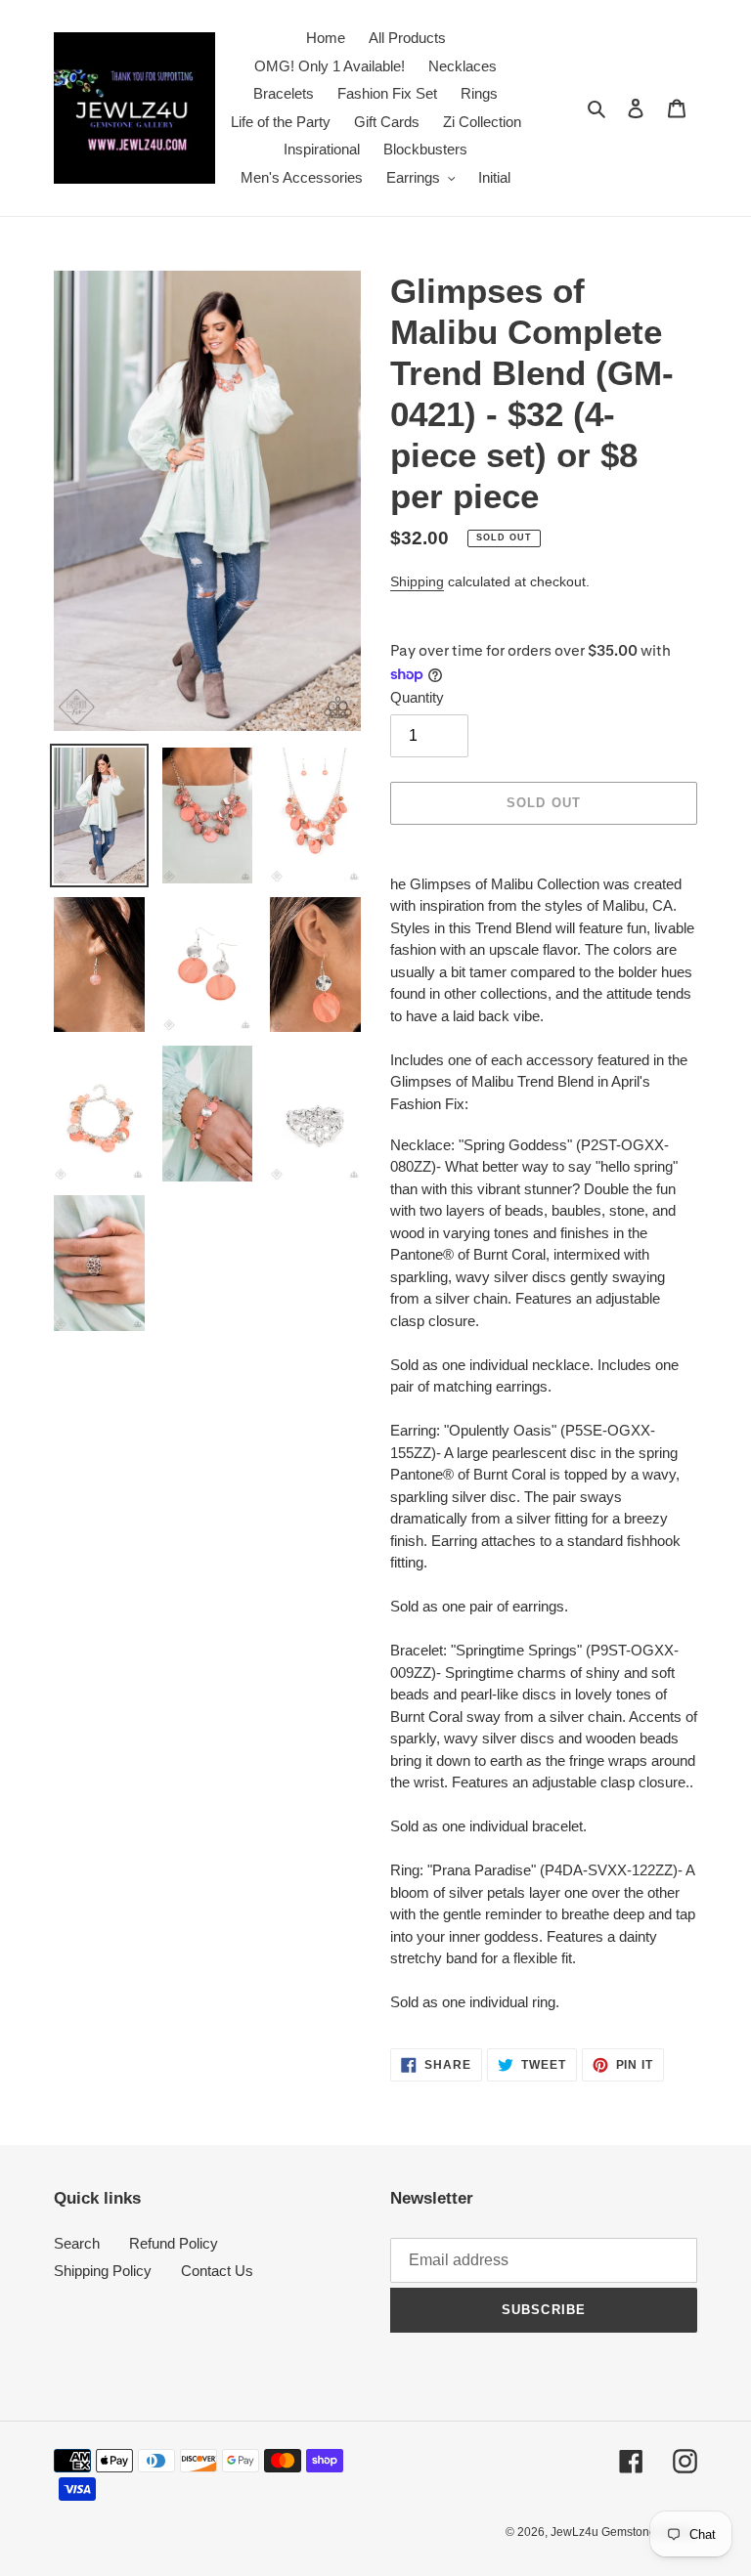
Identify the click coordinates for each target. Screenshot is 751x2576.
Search (77, 2243)
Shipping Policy (103, 2271)
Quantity (417, 697)
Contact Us (217, 2271)
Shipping (417, 581)
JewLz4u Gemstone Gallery (624, 2532)
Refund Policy (174, 2243)
